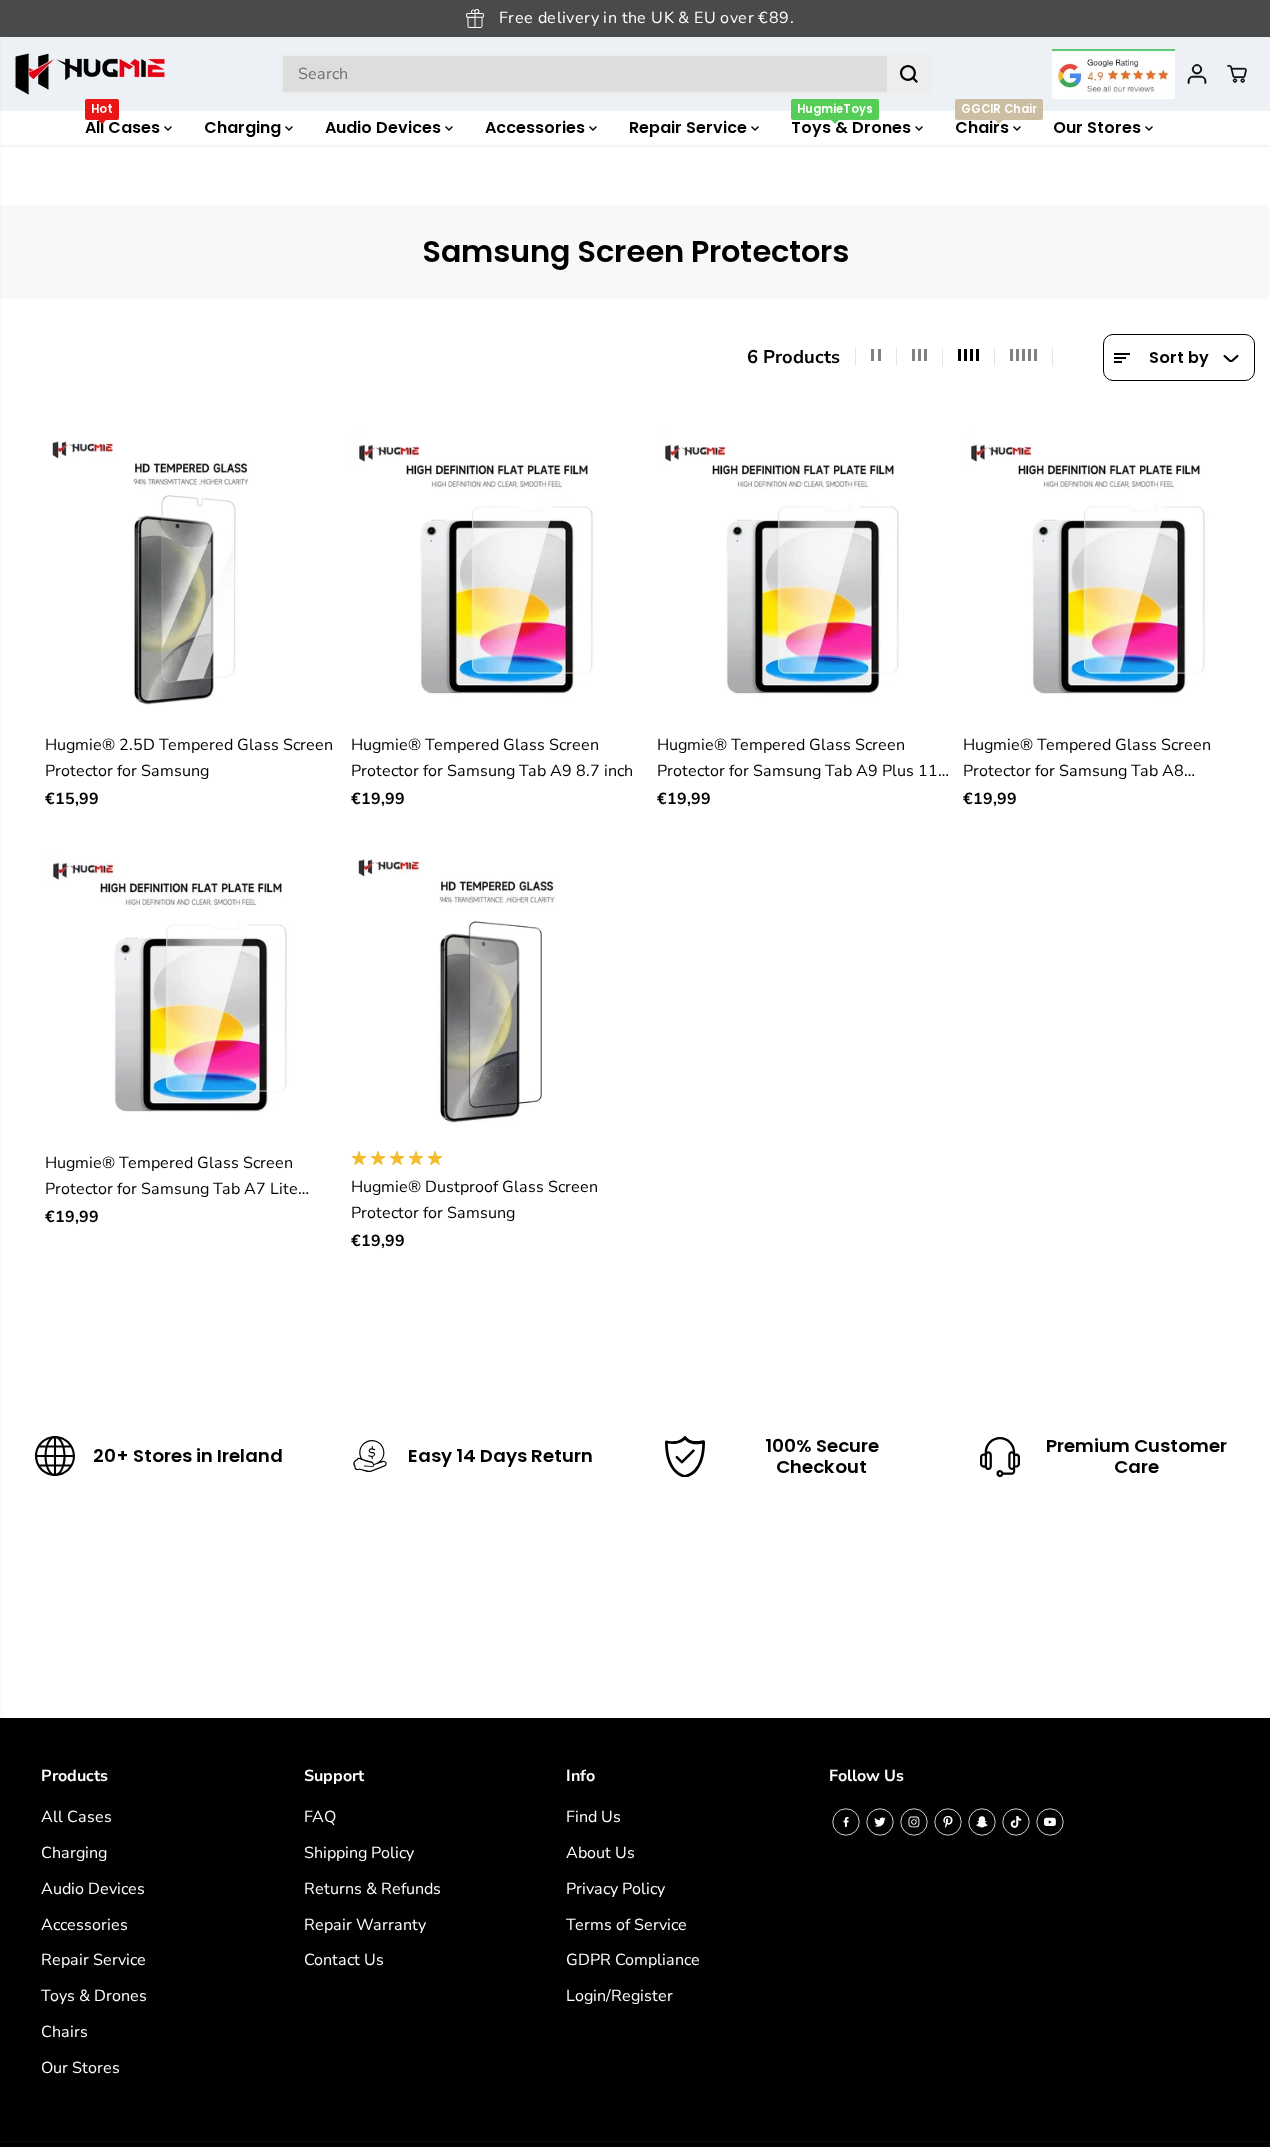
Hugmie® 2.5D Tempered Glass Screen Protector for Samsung (189, 758)
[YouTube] (1050, 1822)
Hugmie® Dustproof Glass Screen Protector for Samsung (474, 1200)
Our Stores (1099, 127)
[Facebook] (846, 1822)
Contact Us (344, 1960)
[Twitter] (880, 1822)
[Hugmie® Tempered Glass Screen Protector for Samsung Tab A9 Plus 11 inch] (803, 577)
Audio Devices (385, 127)
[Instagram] (914, 1822)
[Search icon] (909, 74)
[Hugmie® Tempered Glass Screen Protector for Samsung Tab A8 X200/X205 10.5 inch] (1109, 577)
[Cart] (1237, 74)
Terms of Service (626, 1925)
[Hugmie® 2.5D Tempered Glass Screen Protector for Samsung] (191, 577)
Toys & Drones (853, 125)
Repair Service (690, 127)
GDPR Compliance (633, 1960)
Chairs (996, 125)
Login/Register (619, 1996)
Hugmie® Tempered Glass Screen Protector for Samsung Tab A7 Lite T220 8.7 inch (171, 1177)
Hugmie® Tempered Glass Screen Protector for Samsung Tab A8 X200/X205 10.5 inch (1087, 759)
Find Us (593, 1817)
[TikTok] (1016, 1822)
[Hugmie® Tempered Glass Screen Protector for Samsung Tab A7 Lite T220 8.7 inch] (191, 995)
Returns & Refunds (372, 1889)
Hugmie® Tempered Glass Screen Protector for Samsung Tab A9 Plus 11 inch (797, 759)
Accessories (537, 127)
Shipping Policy (359, 1853)
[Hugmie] (90, 74)
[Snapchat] (982, 1822)
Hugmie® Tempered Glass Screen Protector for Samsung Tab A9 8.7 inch (492, 758)
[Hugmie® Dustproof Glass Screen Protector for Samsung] (497, 995)
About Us (600, 1853)
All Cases (124, 125)
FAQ (320, 1817)
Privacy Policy (615, 1889)
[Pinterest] (948, 1822)
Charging (244, 127)
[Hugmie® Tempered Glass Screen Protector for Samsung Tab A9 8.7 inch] (497, 577)
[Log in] (1197, 74)
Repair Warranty (365, 1925)
